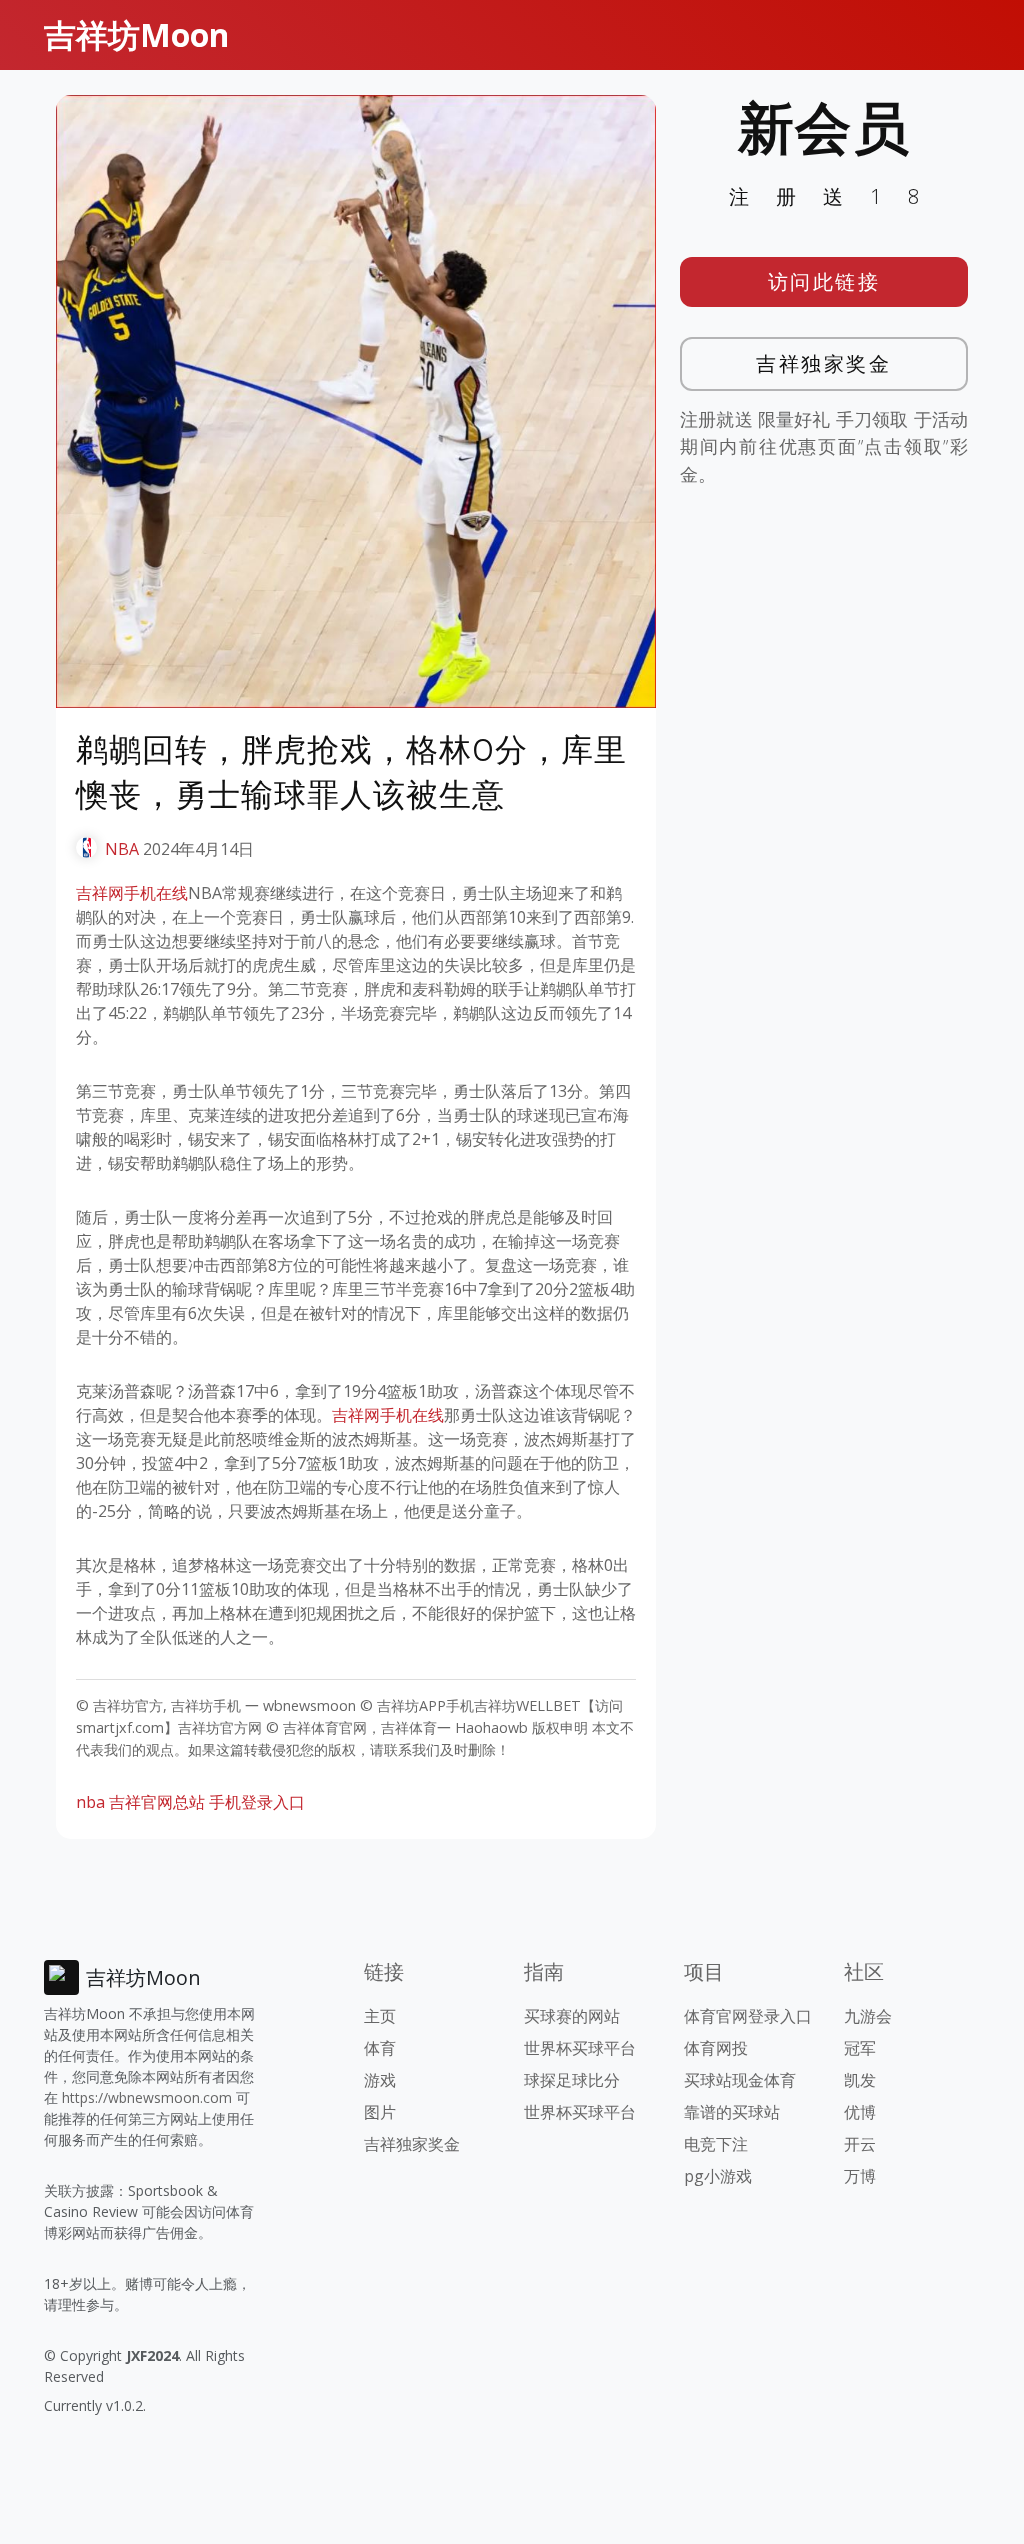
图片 (380, 2112)
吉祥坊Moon (136, 34)
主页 (380, 2016)
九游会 (868, 2016)
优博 (860, 2112)
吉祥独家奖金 (823, 363)
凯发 (860, 2080)
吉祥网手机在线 (132, 893)
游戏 (380, 2080)
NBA (122, 849)
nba (90, 1802)
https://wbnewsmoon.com (147, 2097)
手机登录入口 (257, 1802)
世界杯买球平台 (580, 2048)
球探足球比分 (572, 2080)
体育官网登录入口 (748, 2016)
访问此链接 (824, 281)
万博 (860, 2176)
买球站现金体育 (740, 2080)
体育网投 (716, 2048)
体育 (380, 2048)
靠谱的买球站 (732, 2112)
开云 (860, 2144)
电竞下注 (716, 2144)
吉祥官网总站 (157, 1802)
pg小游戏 (718, 2176)
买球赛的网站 (572, 2016)
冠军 (860, 2048)
